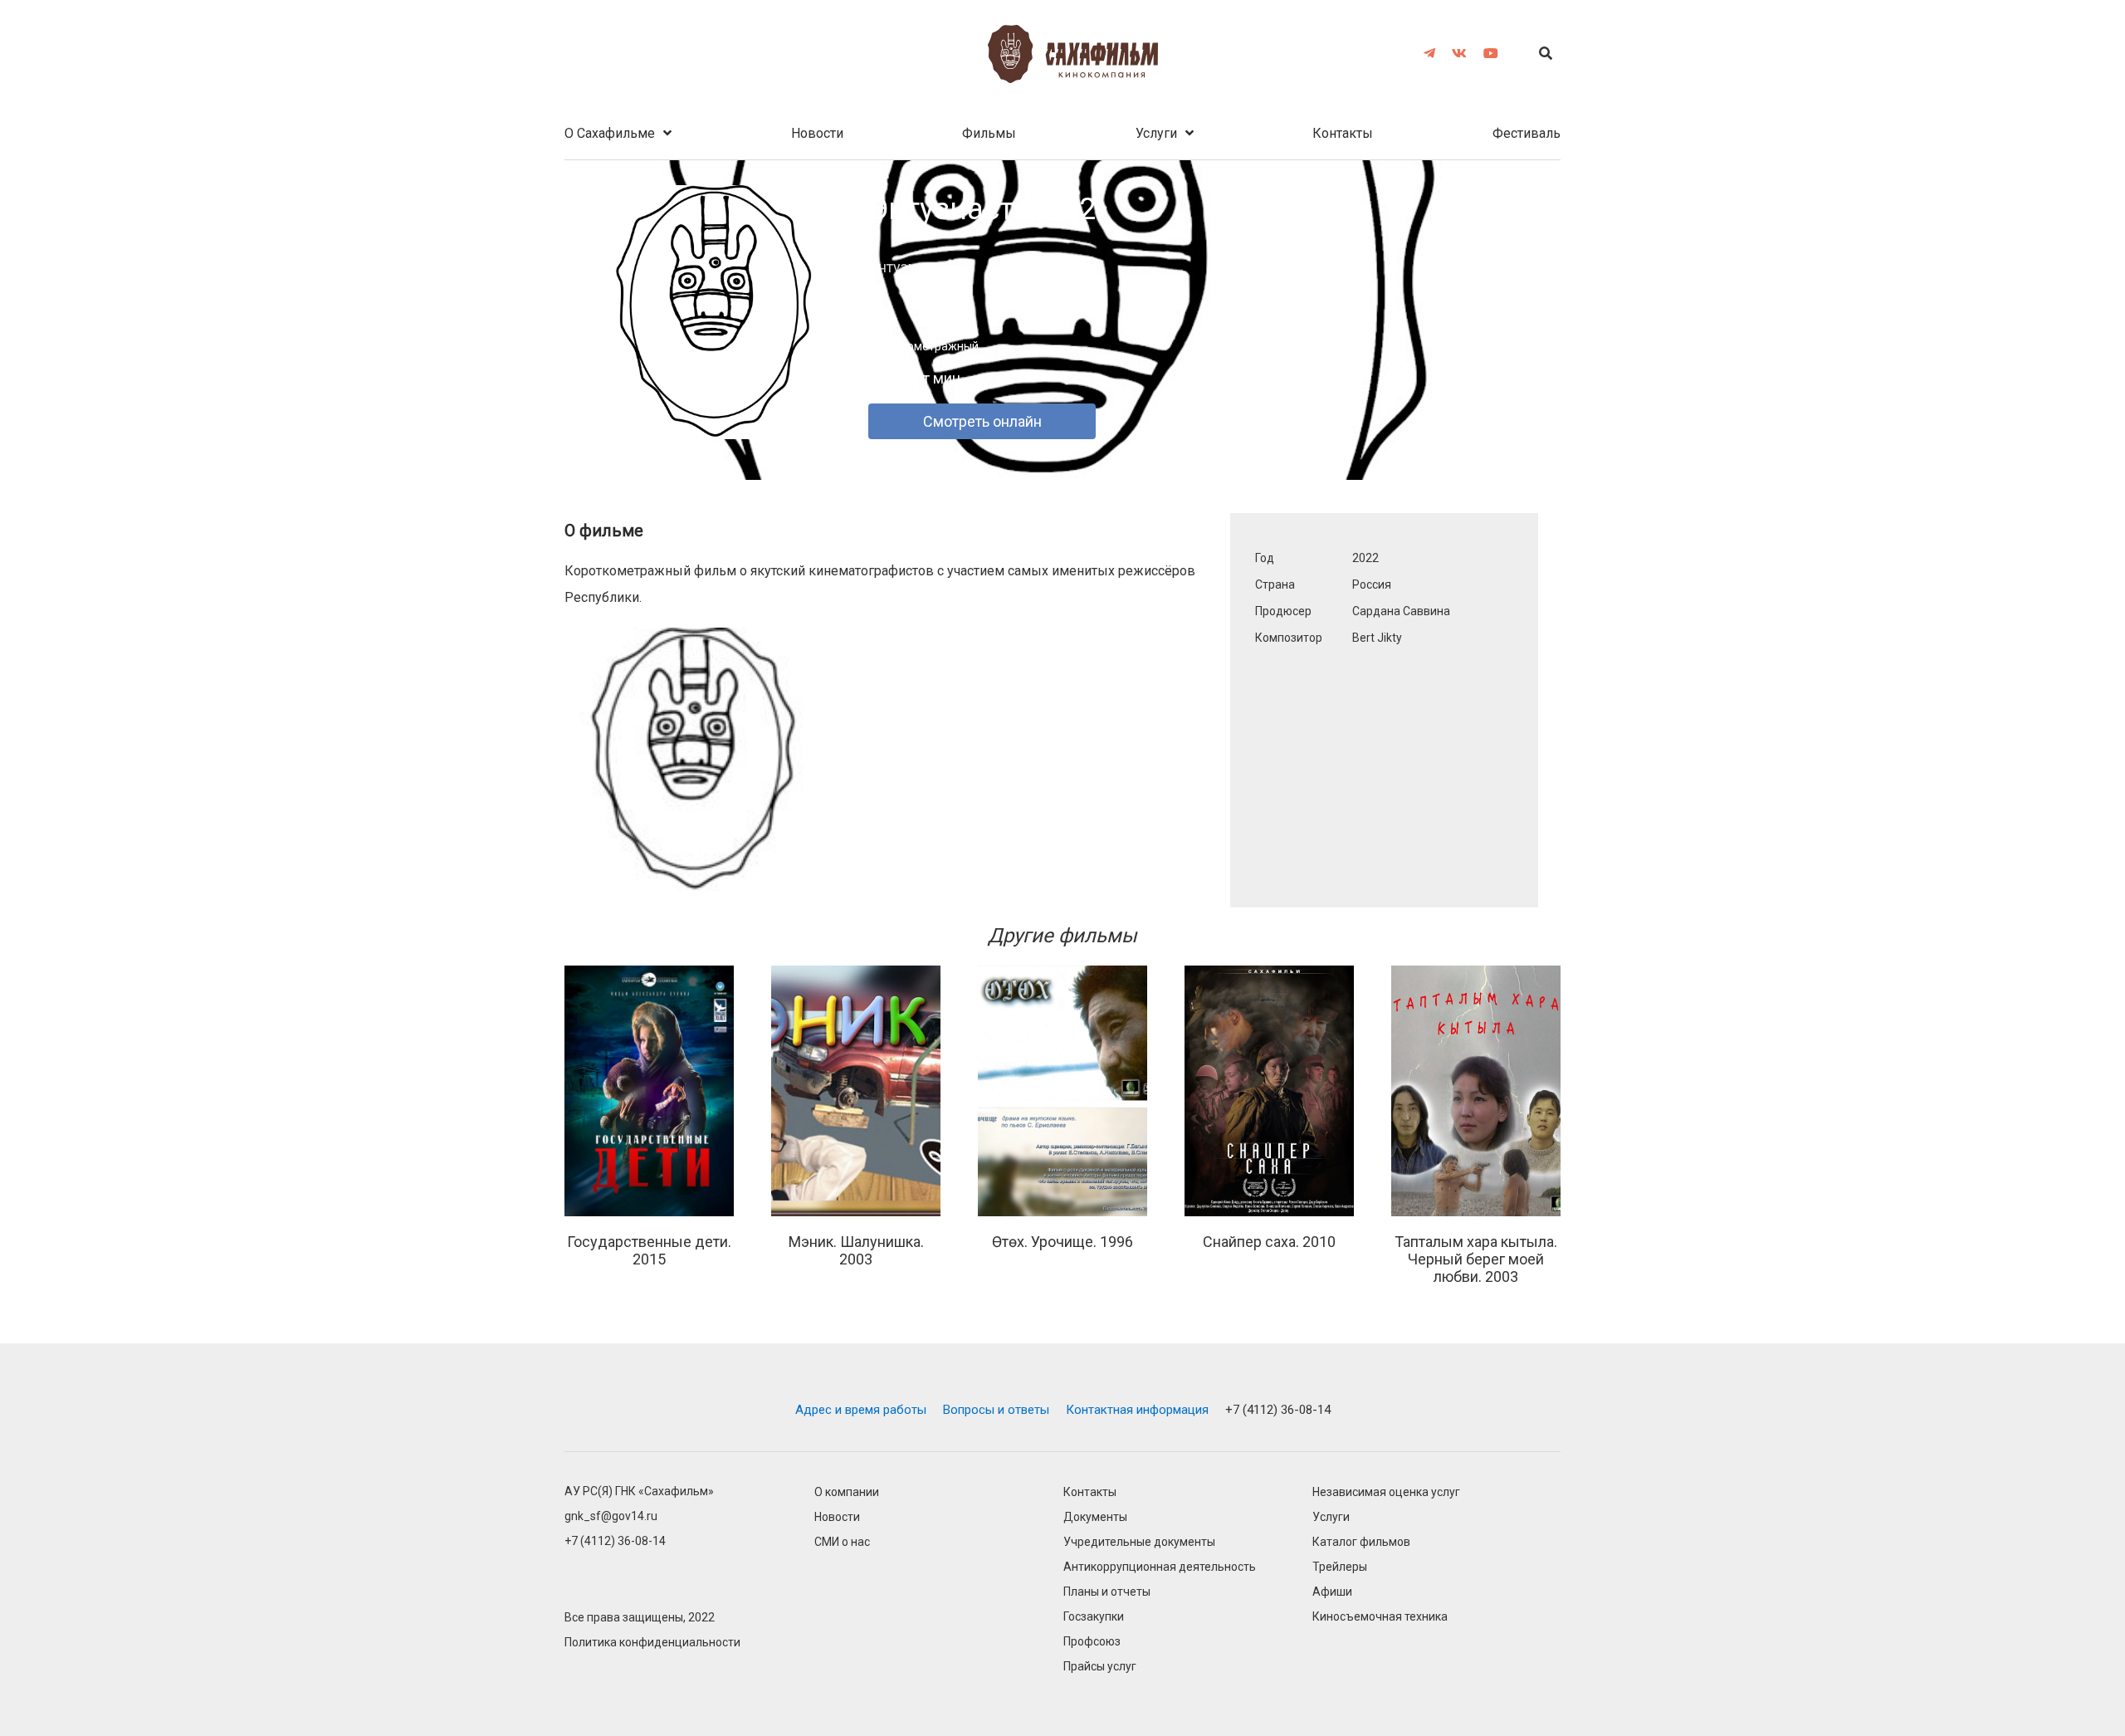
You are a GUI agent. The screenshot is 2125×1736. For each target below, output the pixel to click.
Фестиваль (1527, 133)
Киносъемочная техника (1380, 1617)
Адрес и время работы (861, 1410)
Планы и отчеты (1107, 1592)
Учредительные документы (1139, 1542)
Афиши (1332, 1592)
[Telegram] (1429, 53)
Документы (1095, 1517)
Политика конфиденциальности (652, 1643)
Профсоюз (1092, 1642)
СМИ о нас (842, 1542)
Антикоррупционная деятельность (1160, 1567)
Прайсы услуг (1100, 1667)
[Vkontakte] (1459, 53)
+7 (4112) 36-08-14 (1278, 1410)
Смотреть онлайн (982, 421)
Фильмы (989, 133)
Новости (817, 133)
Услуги (1156, 133)
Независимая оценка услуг (1386, 1492)
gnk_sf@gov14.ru (611, 1516)
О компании (847, 1492)
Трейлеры (1340, 1567)
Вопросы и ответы (996, 1410)
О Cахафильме (610, 133)
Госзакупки (1094, 1617)
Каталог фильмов (1361, 1542)
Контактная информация (1137, 1410)
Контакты (1343, 133)
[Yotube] (1491, 53)
